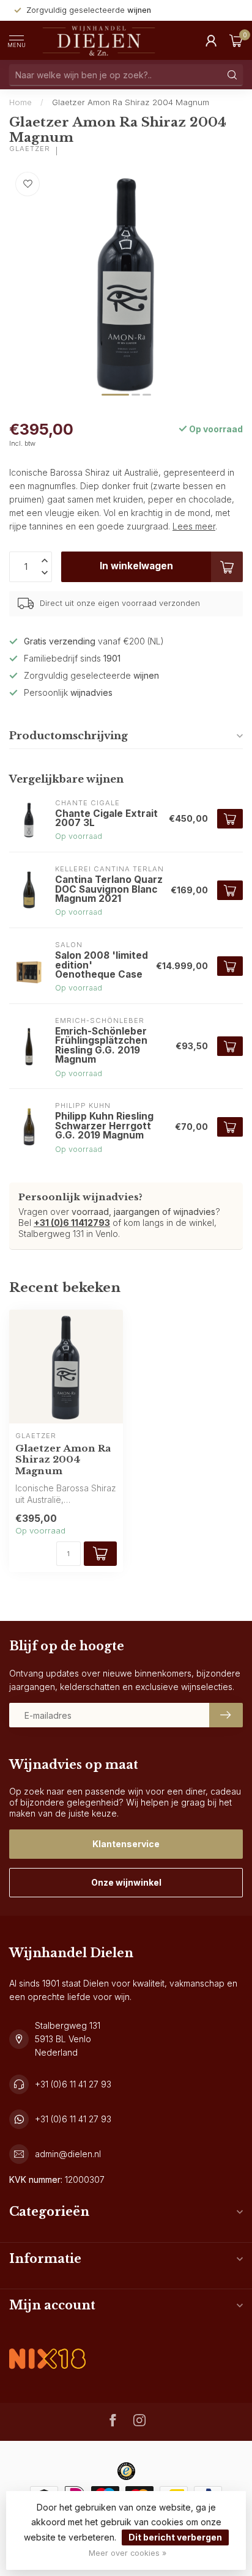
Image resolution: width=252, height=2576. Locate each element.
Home (20, 102)
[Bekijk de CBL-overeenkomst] (47, 2348)
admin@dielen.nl (68, 2154)
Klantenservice (126, 1844)
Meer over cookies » (128, 2553)
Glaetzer (30, 149)
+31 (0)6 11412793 (72, 1223)
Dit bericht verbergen (175, 2537)
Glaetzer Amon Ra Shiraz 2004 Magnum (131, 102)
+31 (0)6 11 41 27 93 (73, 2084)
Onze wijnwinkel (126, 1882)
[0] (236, 40)
